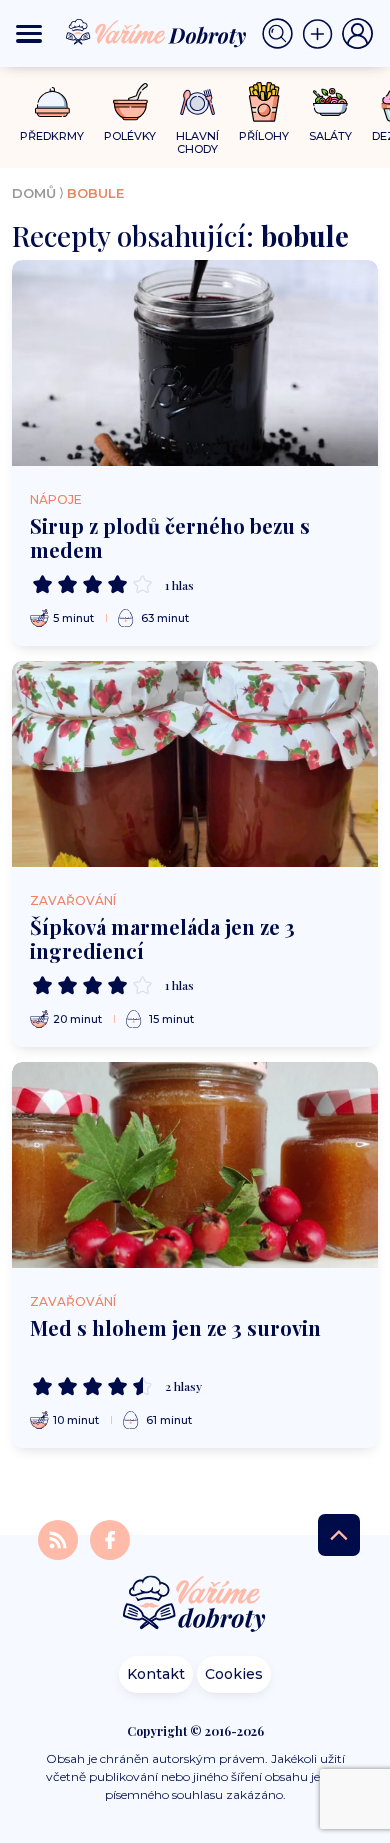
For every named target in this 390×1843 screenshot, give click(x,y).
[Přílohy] (264, 102)
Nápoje (56, 499)
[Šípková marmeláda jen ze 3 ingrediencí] (195, 764)
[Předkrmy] (52, 101)
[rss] (60, 1538)
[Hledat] (282, 34)
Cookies (234, 1674)
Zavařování (73, 900)
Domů (34, 193)
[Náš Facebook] (110, 1538)
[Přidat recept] (322, 34)
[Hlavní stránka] (195, 1605)
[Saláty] (330, 102)
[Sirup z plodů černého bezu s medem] (195, 363)
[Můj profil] (358, 34)
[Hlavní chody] (197, 102)
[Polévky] (130, 102)
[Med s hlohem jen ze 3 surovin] (195, 1165)
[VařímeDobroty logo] (156, 33)
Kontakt (156, 1674)
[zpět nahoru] (339, 1535)
